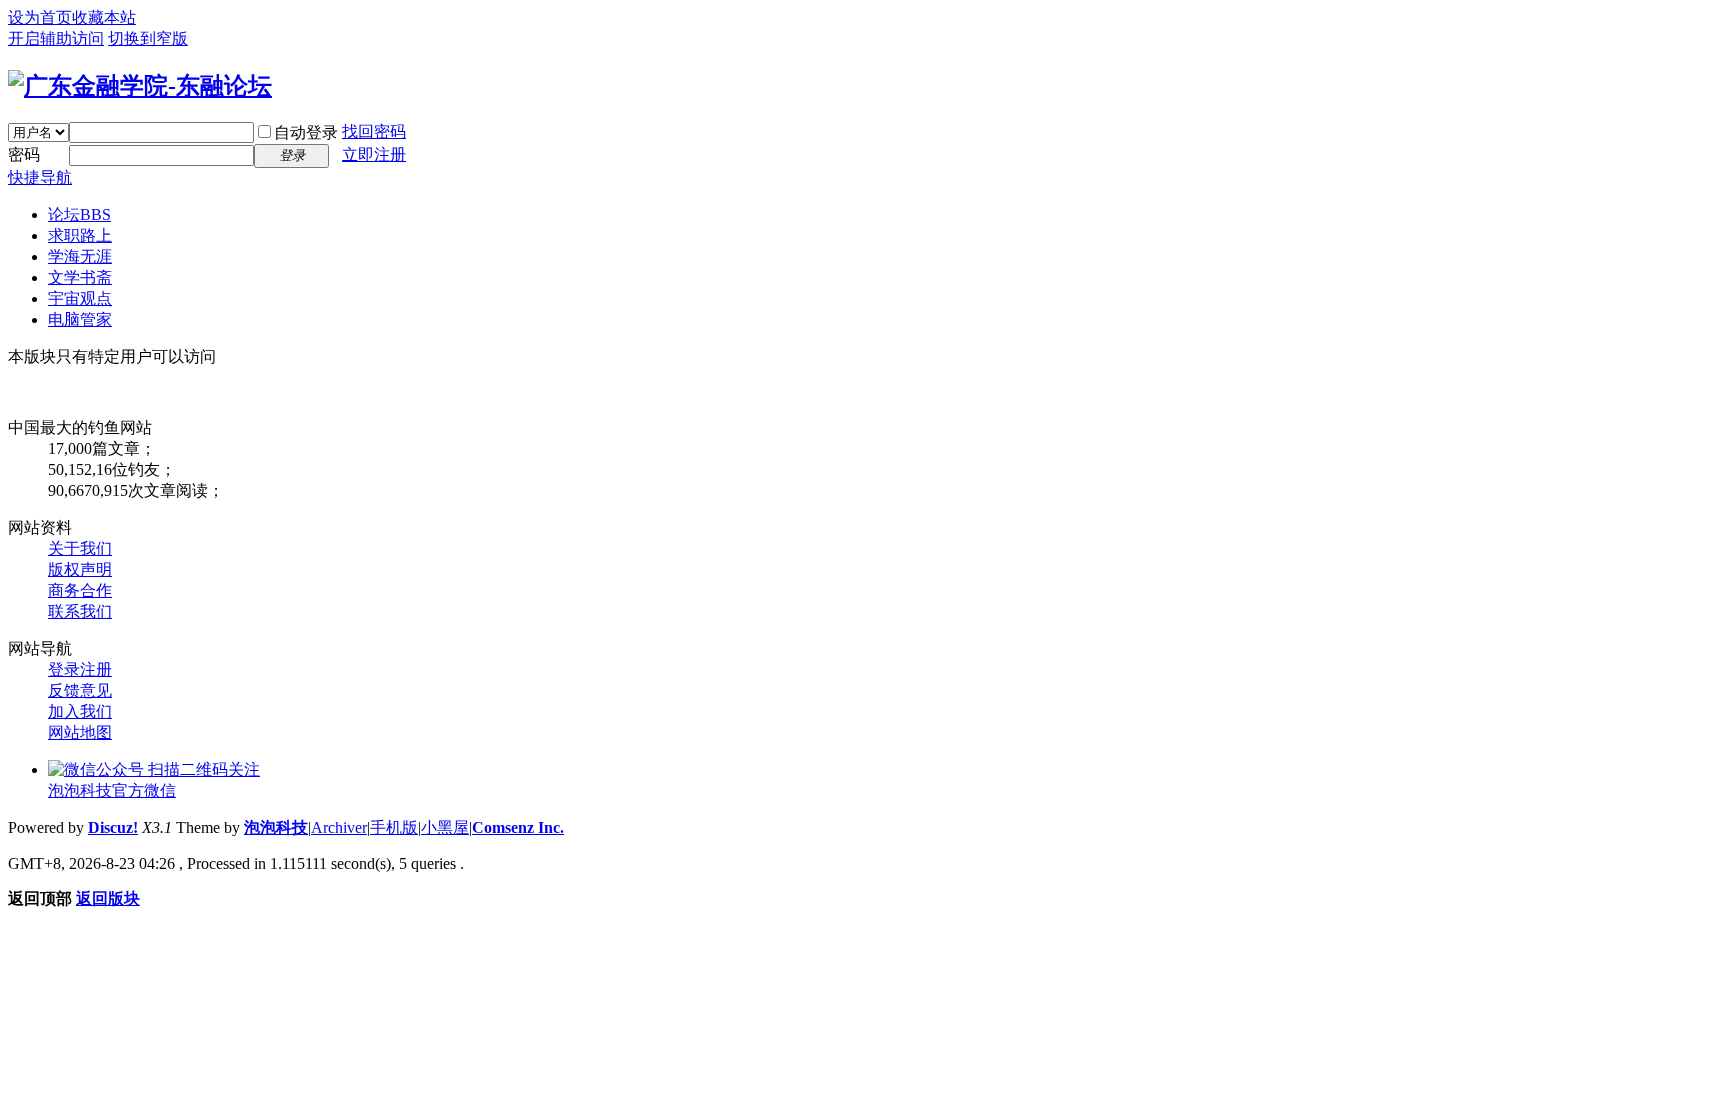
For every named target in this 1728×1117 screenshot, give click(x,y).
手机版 (394, 827)
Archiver (339, 827)
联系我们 (80, 611)
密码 (24, 154)
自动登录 (306, 132)
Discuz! (113, 827)
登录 (64, 669)
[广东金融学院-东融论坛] (140, 86)
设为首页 (40, 17)
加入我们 (80, 711)
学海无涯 (80, 256)
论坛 (79, 214)
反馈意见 (80, 690)
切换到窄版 (148, 38)
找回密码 (374, 131)
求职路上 (80, 235)
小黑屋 (445, 827)
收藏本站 (104, 17)
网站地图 (80, 732)
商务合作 (80, 590)
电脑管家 (80, 319)
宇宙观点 (80, 298)
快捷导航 (40, 177)
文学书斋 (80, 277)
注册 (96, 669)
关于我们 (80, 548)
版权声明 (80, 569)
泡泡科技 (276, 827)
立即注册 (374, 154)
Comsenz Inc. (518, 827)
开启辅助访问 (56, 38)
